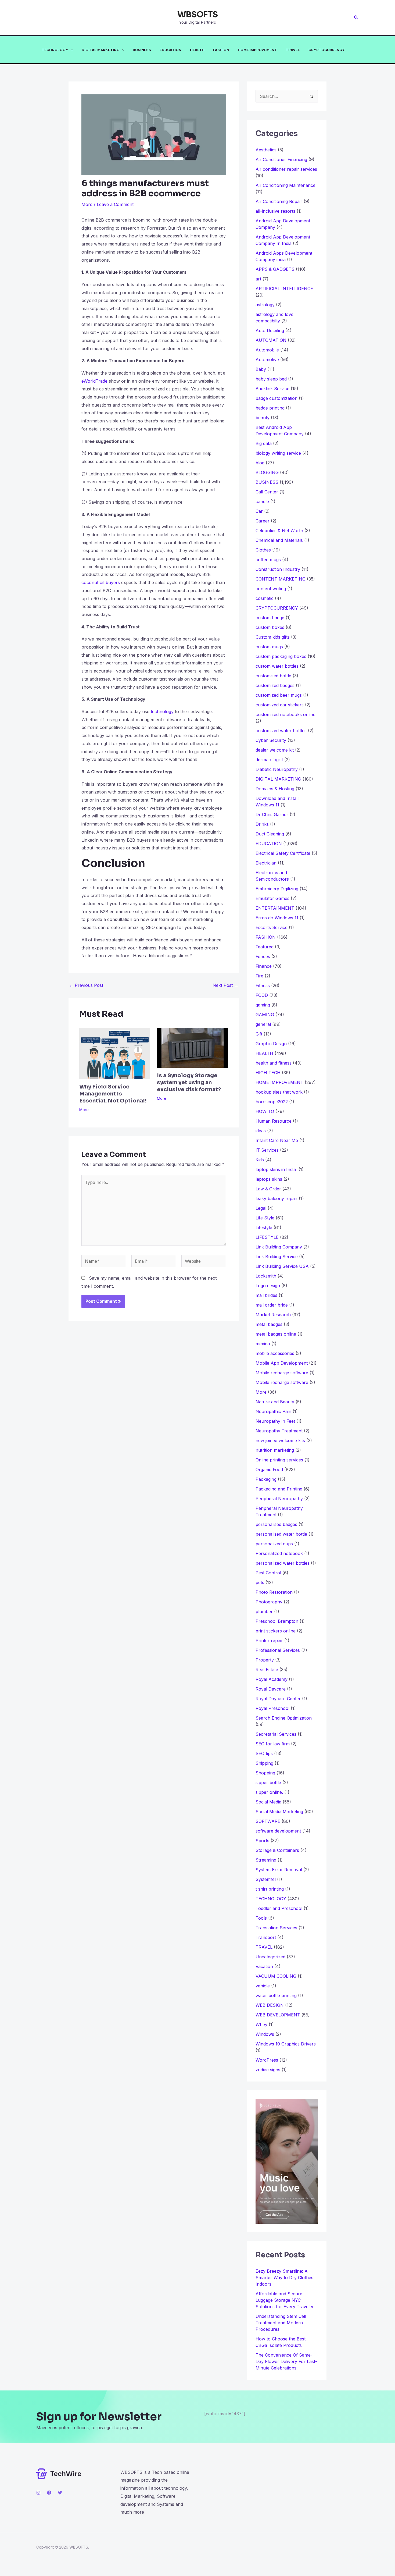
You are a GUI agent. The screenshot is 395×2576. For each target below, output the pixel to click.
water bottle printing (276, 1995)
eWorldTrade (94, 381)
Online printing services (279, 1460)
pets (260, 1582)
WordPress (267, 2060)
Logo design (268, 1286)
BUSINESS (142, 50)
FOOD (262, 995)
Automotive (267, 360)
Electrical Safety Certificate (283, 853)
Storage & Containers (277, 1850)
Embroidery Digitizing (277, 889)
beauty (263, 418)
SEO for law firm (273, 1744)
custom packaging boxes (281, 656)
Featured (265, 947)
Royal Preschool (272, 1708)
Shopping (265, 1773)
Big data (264, 443)
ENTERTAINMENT (275, 908)
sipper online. (269, 1792)
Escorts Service (272, 927)
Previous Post (86, 985)
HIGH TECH (268, 1073)
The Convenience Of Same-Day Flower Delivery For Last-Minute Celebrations (286, 2361)
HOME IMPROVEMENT (257, 50)
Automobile (267, 350)
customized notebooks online (286, 714)
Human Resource (274, 1121)
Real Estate (267, 1670)
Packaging (266, 1479)
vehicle (263, 1986)
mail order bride (272, 1305)
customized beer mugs (279, 695)
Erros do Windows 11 (277, 918)
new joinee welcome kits (280, 1440)
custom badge (270, 618)
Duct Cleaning (270, 834)
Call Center (267, 492)
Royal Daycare (271, 1689)
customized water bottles (281, 731)
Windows (265, 2034)
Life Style (265, 1218)
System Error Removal (279, 1870)
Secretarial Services (276, 1734)
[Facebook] (49, 2493)
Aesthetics (266, 150)
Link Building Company (279, 1247)
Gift (259, 1034)
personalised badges (276, 1524)
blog (260, 463)
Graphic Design (271, 1044)
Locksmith (266, 1276)
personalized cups (274, 1544)
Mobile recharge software (282, 1373)
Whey (261, 2024)
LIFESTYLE (267, 1237)
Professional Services (278, 1650)
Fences (263, 956)
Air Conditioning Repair (279, 201)
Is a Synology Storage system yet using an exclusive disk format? (189, 1082)
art (258, 279)
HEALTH (197, 50)
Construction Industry (278, 569)
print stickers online (276, 1631)
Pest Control (268, 1573)
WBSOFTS (198, 15)
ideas (261, 1131)
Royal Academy (272, 1679)
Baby (261, 369)
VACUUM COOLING (276, 1976)
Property (265, 1660)
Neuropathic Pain (273, 1411)
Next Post (225, 985)
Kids (260, 1160)
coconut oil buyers (101, 582)
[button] (356, 18)
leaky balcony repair (276, 1198)
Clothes (263, 550)
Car (259, 511)
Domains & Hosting (275, 789)
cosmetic (265, 598)
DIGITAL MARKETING (101, 50)
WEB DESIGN (270, 2005)
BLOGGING (267, 472)
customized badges (275, 685)
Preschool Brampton (277, 1621)
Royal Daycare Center (278, 1699)
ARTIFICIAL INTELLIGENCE (284, 289)
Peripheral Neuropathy (279, 1499)
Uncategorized (270, 1957)
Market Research (273, 1315)
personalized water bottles (283, 1563)
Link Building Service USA (282, 1266)
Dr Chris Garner (272, 814)
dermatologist (269, 760)
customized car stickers (280, 705)
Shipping (264, 1763)
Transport (266, 1937)
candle (262, 501)
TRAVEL (293, 50)
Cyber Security (271, 740)
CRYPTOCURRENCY (327, 50)
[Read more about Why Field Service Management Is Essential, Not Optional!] (115, 1053)
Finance (264, 966)
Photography (269, 1602)
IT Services (267, 1150)
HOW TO (265, 1111)
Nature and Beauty (275, 1402)
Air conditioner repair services (286, 169)
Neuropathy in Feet (275, 1421)
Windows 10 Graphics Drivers (286, 2044)
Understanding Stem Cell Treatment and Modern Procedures (281, 2323)
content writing (271, 589)
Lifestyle (264, 1227)
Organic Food (269, 1470)
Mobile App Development (282, 1363)
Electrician (266, 863)
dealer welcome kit (275, 750)
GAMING (265, 1015)
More (87, 204)
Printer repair (269, 1641)
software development (278, 1831)
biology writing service (278, 453)
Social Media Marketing (279, 1812)
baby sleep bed (271, 379)
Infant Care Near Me (277, 1140)
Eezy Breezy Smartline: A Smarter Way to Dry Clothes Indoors (284, 2278)
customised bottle (273, 676)
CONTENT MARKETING (281, 579)
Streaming (266, 1860)
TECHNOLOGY (55, 50)
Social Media (268, 1802)
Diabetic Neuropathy (277, 769)
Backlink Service (272, 389)
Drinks (262, 824)
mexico (263, 1344)
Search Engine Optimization (284, 1718)
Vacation (264, 1966)
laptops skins (269, 1179)
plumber (264, 1611)
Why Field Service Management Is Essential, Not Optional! (113, 1094)
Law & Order (268, 1189)
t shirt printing (270, 1889)
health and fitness (274, 1063)
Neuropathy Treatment (279, 1431)
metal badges (269, 1324)
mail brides (266, 1295)
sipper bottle (268, 1782)
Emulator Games (272, 898)
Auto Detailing (270, 330)
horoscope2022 (272, 1102)
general (263, 1024)
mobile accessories (275, 1353)
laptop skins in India (276, 1169)
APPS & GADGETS (275, 269)
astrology (265, 305)
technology (162, 711)
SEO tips (264, 1753)
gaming (263, 1005)
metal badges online (276, 1334)
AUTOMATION (271, 340)
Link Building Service (277, 1257)
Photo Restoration (274, 1592)
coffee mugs (268, 560)
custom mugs (269, 647)
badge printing (270, 408)
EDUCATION (170, 50)
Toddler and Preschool (279, 1908)
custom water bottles (277, 666)
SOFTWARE (268, 1821)
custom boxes (270, 627)
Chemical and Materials (279, 540)
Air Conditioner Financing (281, 159)
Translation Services (276, 1928)
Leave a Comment (115, 204)
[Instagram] (38, 2493)
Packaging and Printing (279, 1489)
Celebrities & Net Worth (279, 531)
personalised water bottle (281, 1534)
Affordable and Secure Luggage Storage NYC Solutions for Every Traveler (287, 2300)
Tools (261, 1918)
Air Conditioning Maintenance (286, 185)
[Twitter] (60, 2493)
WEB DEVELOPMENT (278, 2015)
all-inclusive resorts (275, 211)
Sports (262, 1841)
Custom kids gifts (273, 637)
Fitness (263, 985)
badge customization (276, 398)
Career (263, 521)
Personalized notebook (279, 1553)
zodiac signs (268, 2070)
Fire (259, 976)
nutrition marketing (275, 1450)
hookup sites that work (279, 1092)
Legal (261, 1208)
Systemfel (266, 1879)
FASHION (221, 50)
